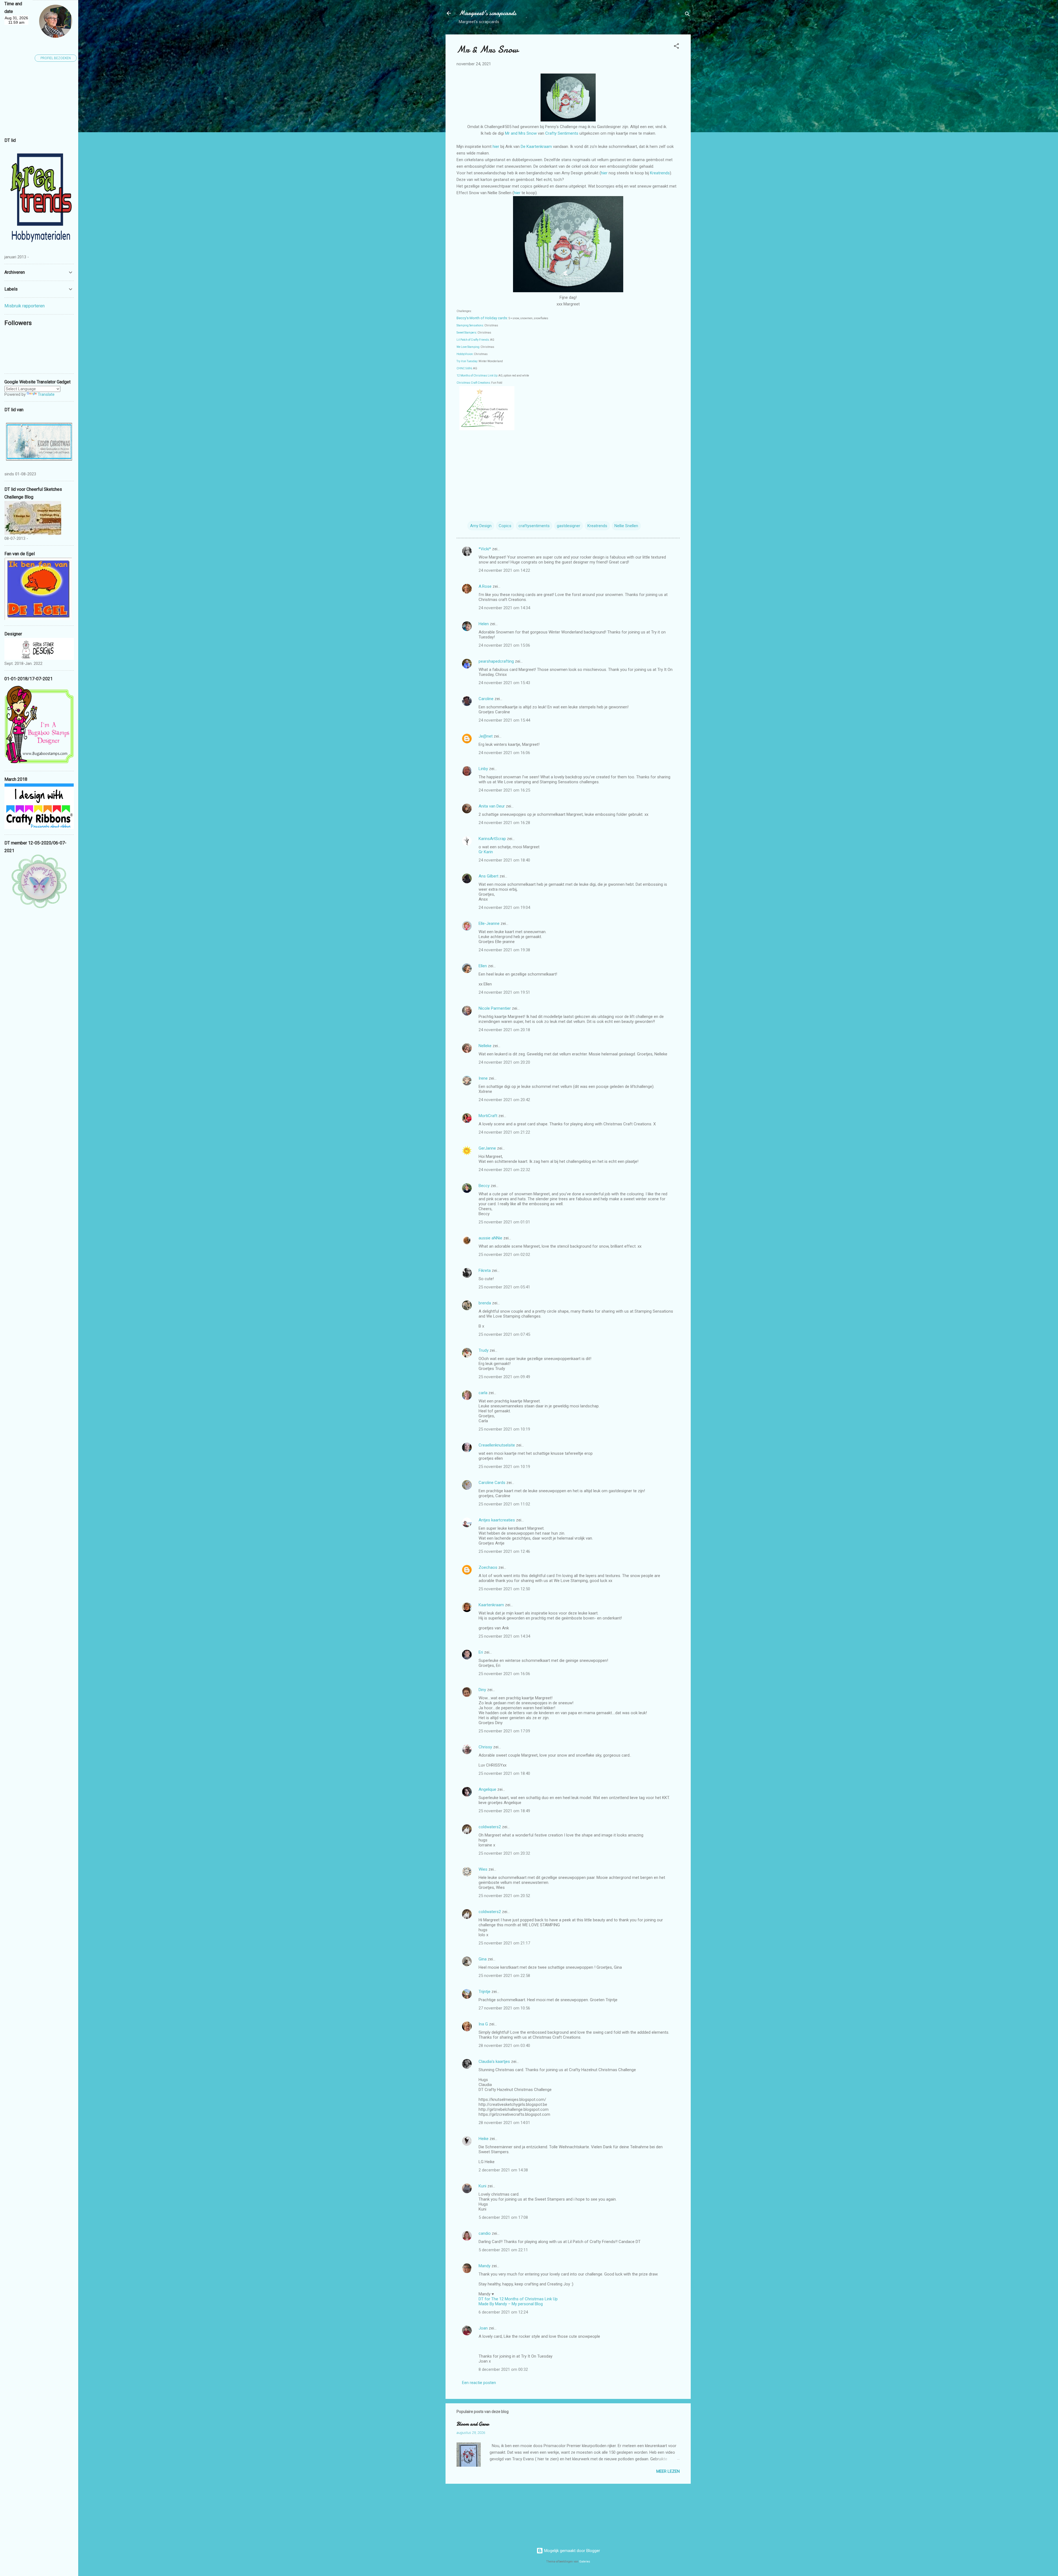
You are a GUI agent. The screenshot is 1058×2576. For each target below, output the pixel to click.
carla (483, 1393)
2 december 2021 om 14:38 (503, 2170)
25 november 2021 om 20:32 (504, 1853)
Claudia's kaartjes (494, 2062)
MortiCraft (488, 1116)
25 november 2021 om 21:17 (504, 1943)
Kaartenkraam (491, 1605)
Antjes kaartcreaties (497, 1520)
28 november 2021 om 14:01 (504, 2123)
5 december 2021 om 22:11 (503, 2250)
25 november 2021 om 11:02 (504, 1504)
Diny (482, 1690)
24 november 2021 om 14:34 (504, 608)
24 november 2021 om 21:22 (504, 1132)
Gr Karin (486, 852)
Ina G (483, 2024)
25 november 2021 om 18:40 (504, 1773)
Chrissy (485, 1747)
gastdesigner (569, 526)
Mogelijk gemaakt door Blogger (572, 2551)
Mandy (485, 2266)
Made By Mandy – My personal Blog (511, 2304)
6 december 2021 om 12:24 (503, 2312)
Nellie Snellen (626, 526)
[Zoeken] (687, 15)
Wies (483, 1869)
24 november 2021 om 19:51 (504, 992)
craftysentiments (534, 526)
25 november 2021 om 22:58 (504, 1976)
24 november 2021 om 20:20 (504, 1062)
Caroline (486, 699)
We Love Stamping (468, 347)
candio (485, 2233)
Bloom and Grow (473, 2424)
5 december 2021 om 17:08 (503, 2217)
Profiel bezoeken (56, 58)
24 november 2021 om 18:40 (504, 860)
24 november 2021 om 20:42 (504, 1100)
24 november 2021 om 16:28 (504, 823)
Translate (46, 394)
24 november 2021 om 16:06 (504, 753)
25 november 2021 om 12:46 (504, 1551)
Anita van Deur (492, 806)
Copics (505, 526)
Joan (483, 2328)
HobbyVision (465, 354)
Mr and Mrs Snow (521, 133)
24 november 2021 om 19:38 (504, 950)
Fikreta (485, 1271)
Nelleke (485, 1046)
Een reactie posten (479, 2383)
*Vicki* (485, 549)
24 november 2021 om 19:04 (504, 908)
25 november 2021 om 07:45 (504, 1334)
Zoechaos (488, 1567)
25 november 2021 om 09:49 (504, 1377)
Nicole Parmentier (495, 1008)
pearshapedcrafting (496, 661)
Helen (484, 624)
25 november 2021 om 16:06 (504, 1674)
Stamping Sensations (470, 325)
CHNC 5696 (464, 368)
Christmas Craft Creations (473, 383)
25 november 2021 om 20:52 (504, 1896)
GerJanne (487, 1148)
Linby (483, 769)
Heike (484, 2139)
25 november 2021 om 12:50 (504, 1589)
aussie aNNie (490, 1238)
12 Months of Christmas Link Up (477, 376)
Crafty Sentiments (562, 133)
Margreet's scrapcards (488, 13)
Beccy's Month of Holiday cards (482, 318)
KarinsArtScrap (492, 839)
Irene (483, 1078)
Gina (483, 1959)
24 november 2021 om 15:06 (504, 645)
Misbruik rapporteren (25, 306)
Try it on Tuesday (467, 361)
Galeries (585, 2562)
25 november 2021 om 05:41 (504, 1287)
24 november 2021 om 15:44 (504, 720)
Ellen (483, 966)
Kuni (482, 2186)
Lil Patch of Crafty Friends (473, 340)
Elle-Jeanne (489, 923)
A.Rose (485, 586)
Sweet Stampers (466, 333)
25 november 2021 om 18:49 (504, 1811)
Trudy (484, 1350)
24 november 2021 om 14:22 (504, 570)
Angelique (487, 1789)
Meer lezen (668, 2471)
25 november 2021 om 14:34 (504, 1636)
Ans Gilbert (489, 876)
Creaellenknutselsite (497, 1445)
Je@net (486, 736)
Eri (481, 1652)
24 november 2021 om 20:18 (504, 1030)
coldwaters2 (490, 1827)
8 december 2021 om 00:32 (503, 2369)
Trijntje (485, 1992)
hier (496, 147)
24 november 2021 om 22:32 (504, 1170)
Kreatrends (660, 173)
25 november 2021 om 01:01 (504, 1222)
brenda (485, 1303)
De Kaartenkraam (536, 147)
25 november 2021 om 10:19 (504, 1429)
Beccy (484, 1186)
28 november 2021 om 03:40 (504, 2046)
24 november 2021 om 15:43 (504, 683)
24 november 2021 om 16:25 (504, 790)
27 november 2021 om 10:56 (504, 2008)
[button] (676, 47)
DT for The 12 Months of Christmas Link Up (518, 2299)
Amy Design (481, 526)
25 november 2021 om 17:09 (504, 1731)
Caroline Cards (492, 1483)
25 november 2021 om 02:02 (504, 1255)
